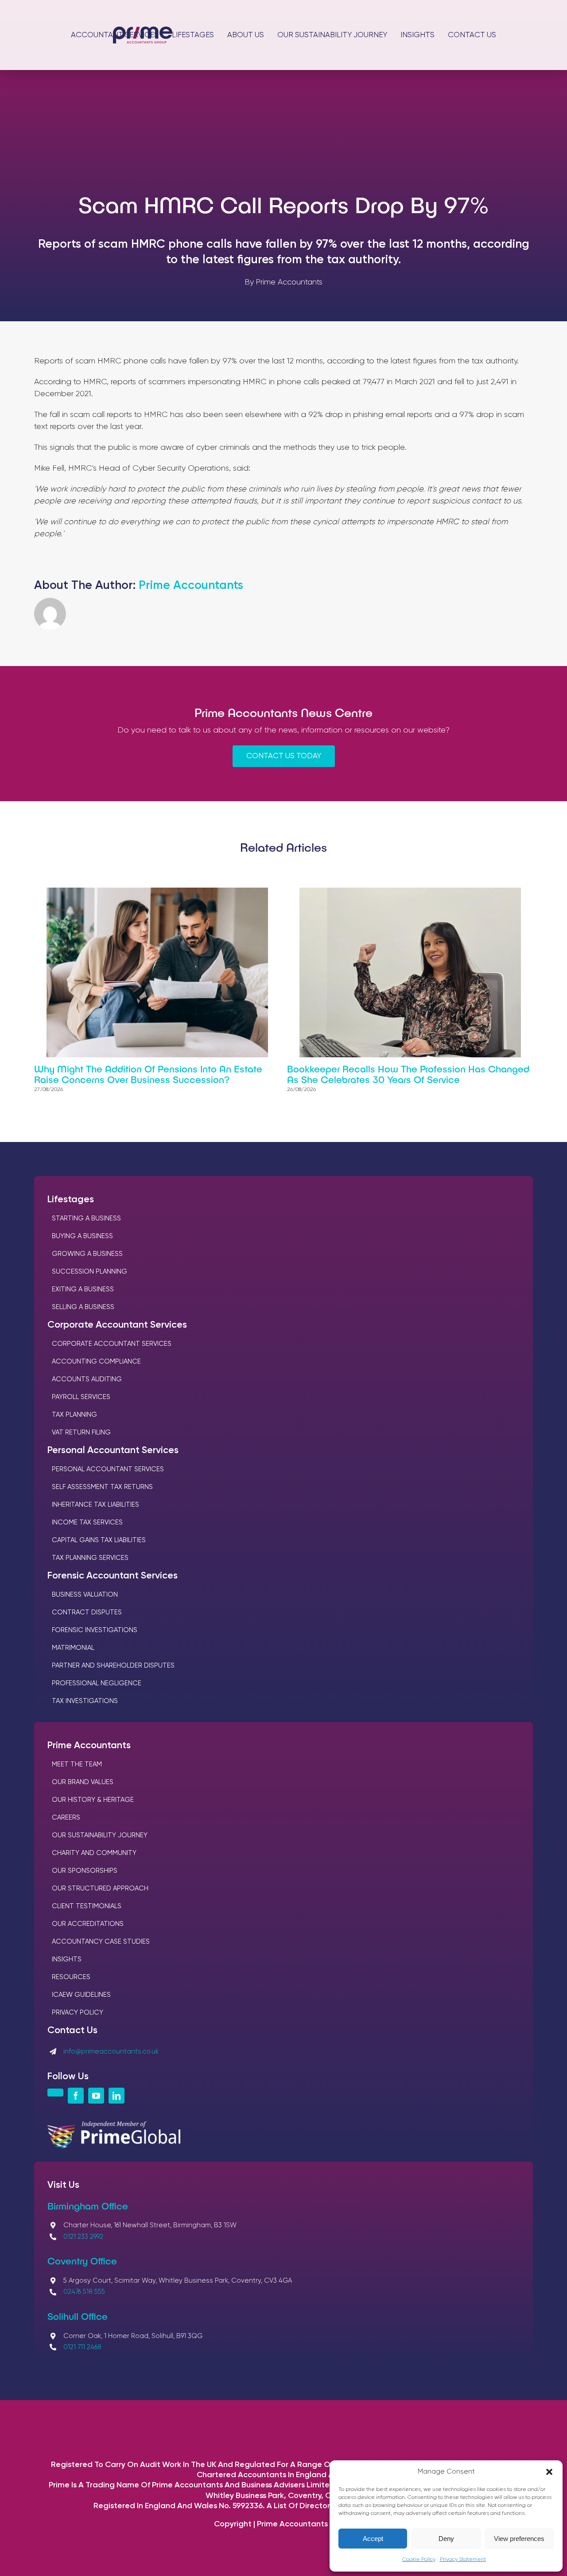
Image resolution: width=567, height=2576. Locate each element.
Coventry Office (82, 2260)
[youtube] (96, 2096)
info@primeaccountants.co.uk (111, 2052)
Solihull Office (78, 2316)
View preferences (519, 2539)
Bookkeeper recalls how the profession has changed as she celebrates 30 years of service (408, 1074)
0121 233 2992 (83, 2237)
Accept (373, 2539)
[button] (549, 2472)
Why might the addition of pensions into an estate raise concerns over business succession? (148, 1074)
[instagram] (55, 2093)
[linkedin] (117, 2096)
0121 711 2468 (82, 2347)
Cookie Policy (419, 2560)
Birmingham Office (88, 2206)
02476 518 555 (84, 2292)
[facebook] (76, 2096)
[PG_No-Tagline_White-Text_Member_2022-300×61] (114, 2125)
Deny (446, 2539)
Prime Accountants (191, 586)
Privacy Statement (463, 2560)
